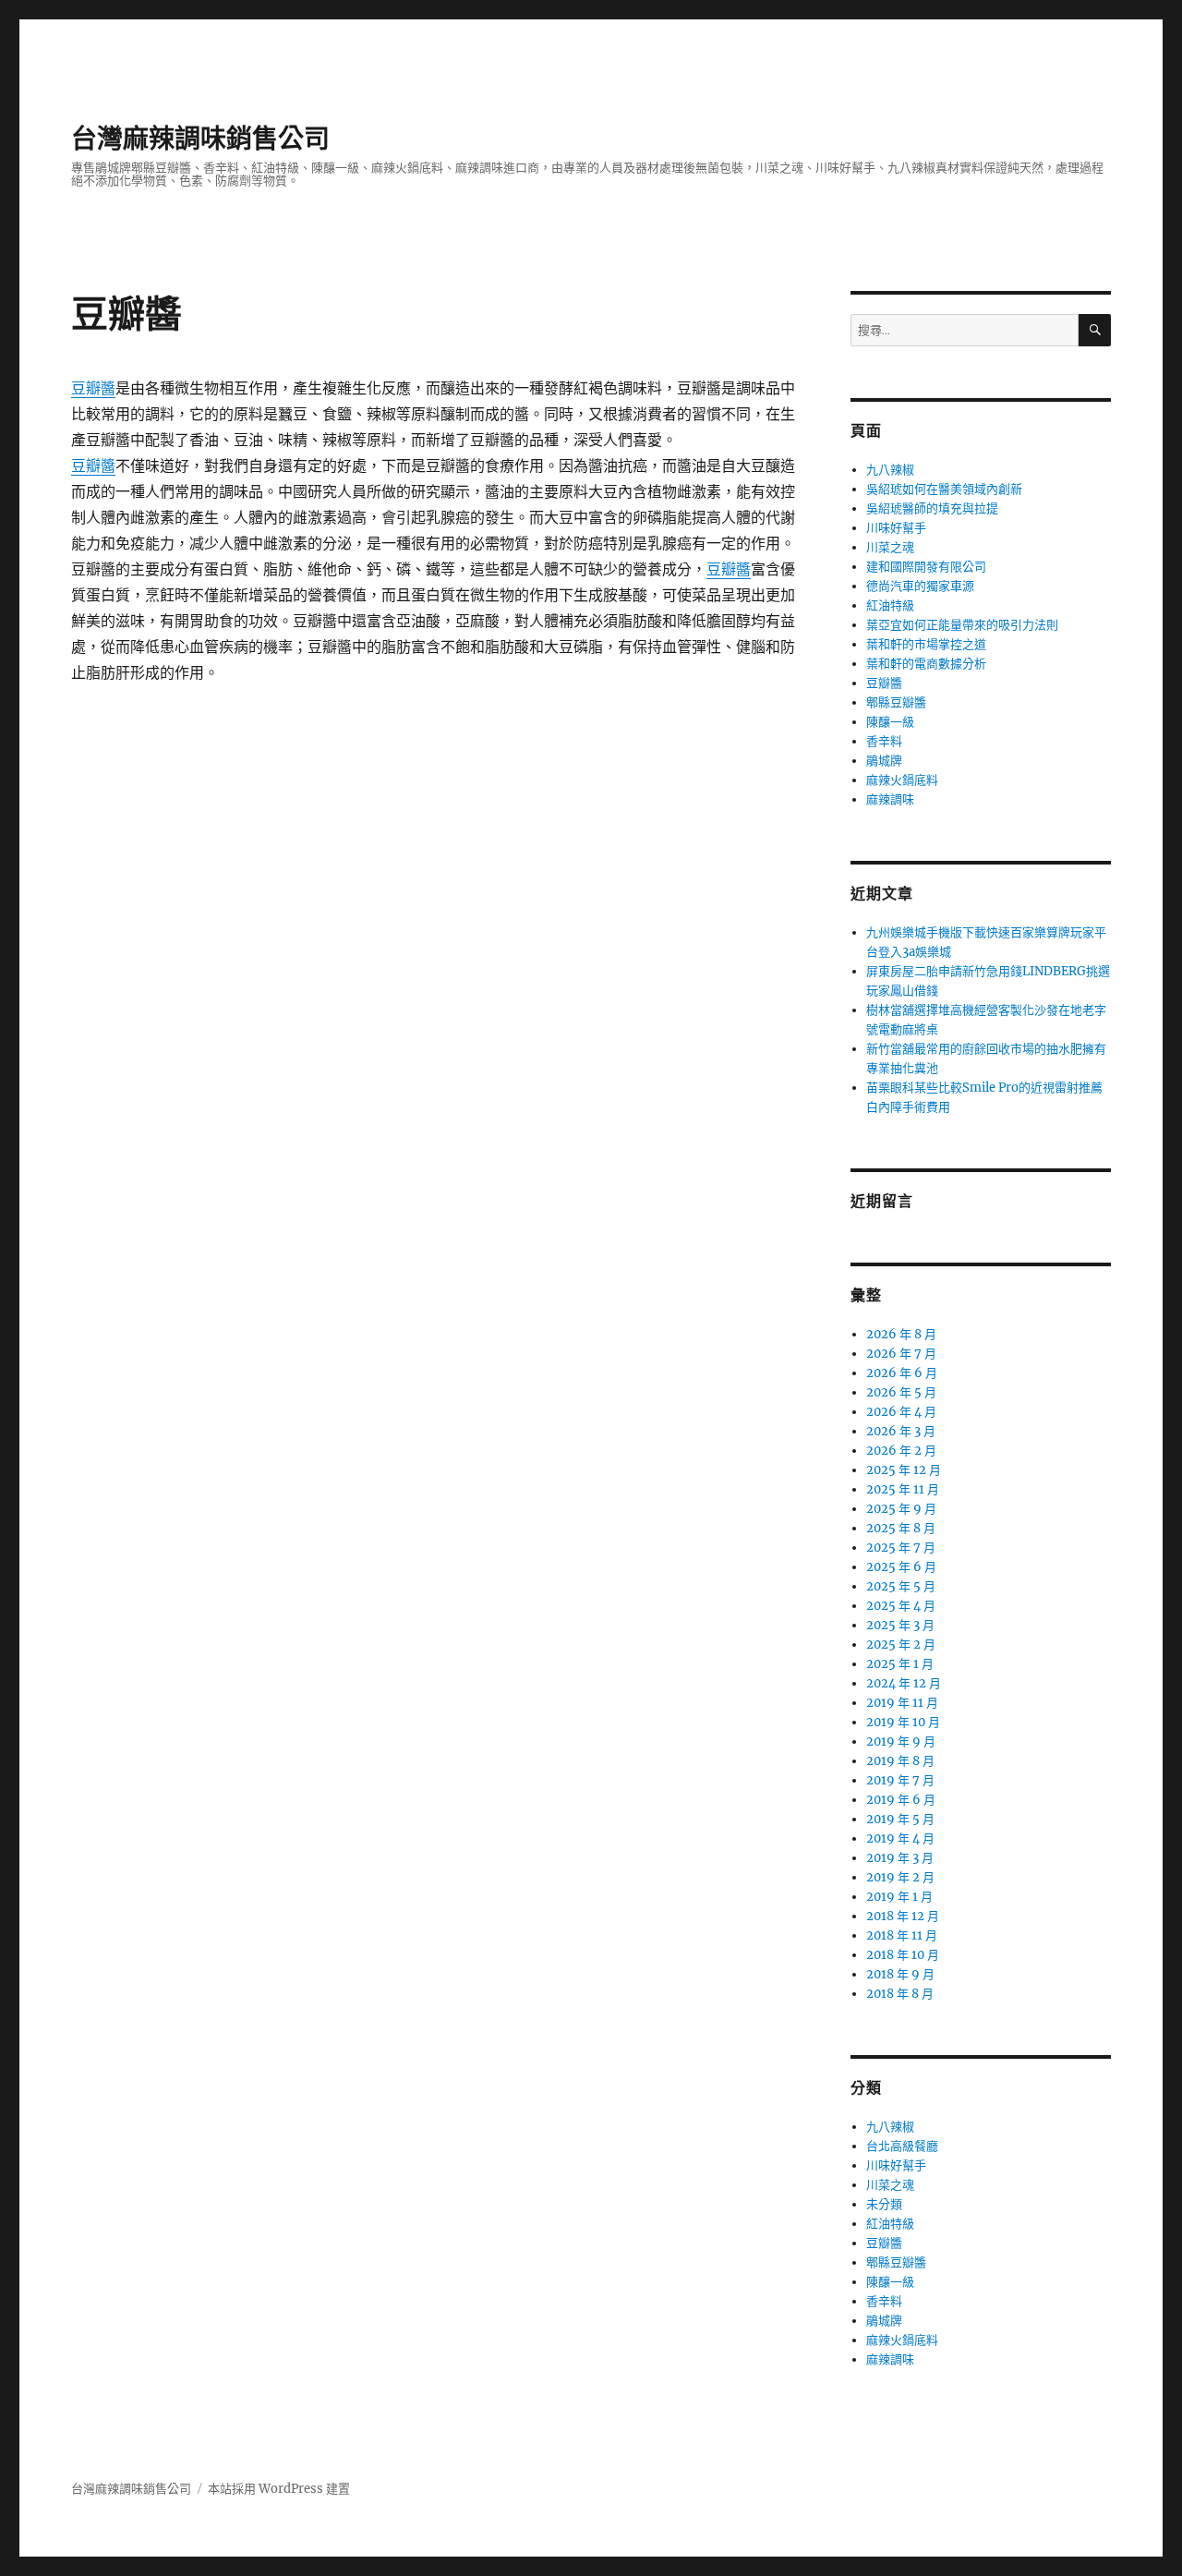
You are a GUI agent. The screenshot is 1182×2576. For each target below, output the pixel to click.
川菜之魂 (890, 547)
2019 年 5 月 (900, 1819)
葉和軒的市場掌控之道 (926, 644)
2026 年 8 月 (901, 1334)
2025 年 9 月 (901, 1509)
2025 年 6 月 (901, 1567)
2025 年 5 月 (901, 1586)
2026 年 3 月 (901, 1431)
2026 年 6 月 (902, 1373)
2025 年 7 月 (901, 1548)
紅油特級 (890, 605)
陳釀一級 (890, 722)
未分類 (884, 2204)
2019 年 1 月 (899, 1897)
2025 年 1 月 (900, 1664)
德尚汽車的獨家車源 (920, 586)
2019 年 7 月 (900, 1780)
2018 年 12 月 (903, 1916)
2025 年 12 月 (904, 1470)
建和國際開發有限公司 (926, 567)
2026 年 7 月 (901, 1354)
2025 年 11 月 (903, 1489)
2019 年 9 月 (901, 1742)
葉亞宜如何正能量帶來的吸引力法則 (962, 625)
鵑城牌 (884, 761)
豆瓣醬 (93, 388)
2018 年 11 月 (902, 1935)
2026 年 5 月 (901, 1392)
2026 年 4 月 (901, 1412)
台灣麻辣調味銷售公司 (200, 139)
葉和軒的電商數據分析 (926, 664)
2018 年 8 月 (900, 1994)
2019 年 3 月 (900, 1858)
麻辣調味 (890, 799)
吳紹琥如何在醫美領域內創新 (944, 489)
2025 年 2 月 (901, 1645)
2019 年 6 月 (901, 1800)
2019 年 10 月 (903, 1722)
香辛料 (884, 741)
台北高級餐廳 (902, 2146)
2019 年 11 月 (902, 1703)
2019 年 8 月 (900, 1761)
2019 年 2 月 (900, 1877)
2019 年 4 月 (900, 1838)
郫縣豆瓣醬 (896, 702)
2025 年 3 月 (900, 1625)
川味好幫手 (896, 528)
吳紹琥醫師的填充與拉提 (932, 508)
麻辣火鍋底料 (902, 780)
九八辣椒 (890, 470)
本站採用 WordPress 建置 (279, 2489)
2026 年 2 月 (901, 1451)
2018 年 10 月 (903, 1955)
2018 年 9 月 (900, 1974)
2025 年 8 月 (901, 1528)
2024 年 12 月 (904, 1683)
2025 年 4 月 (901, 1606)
